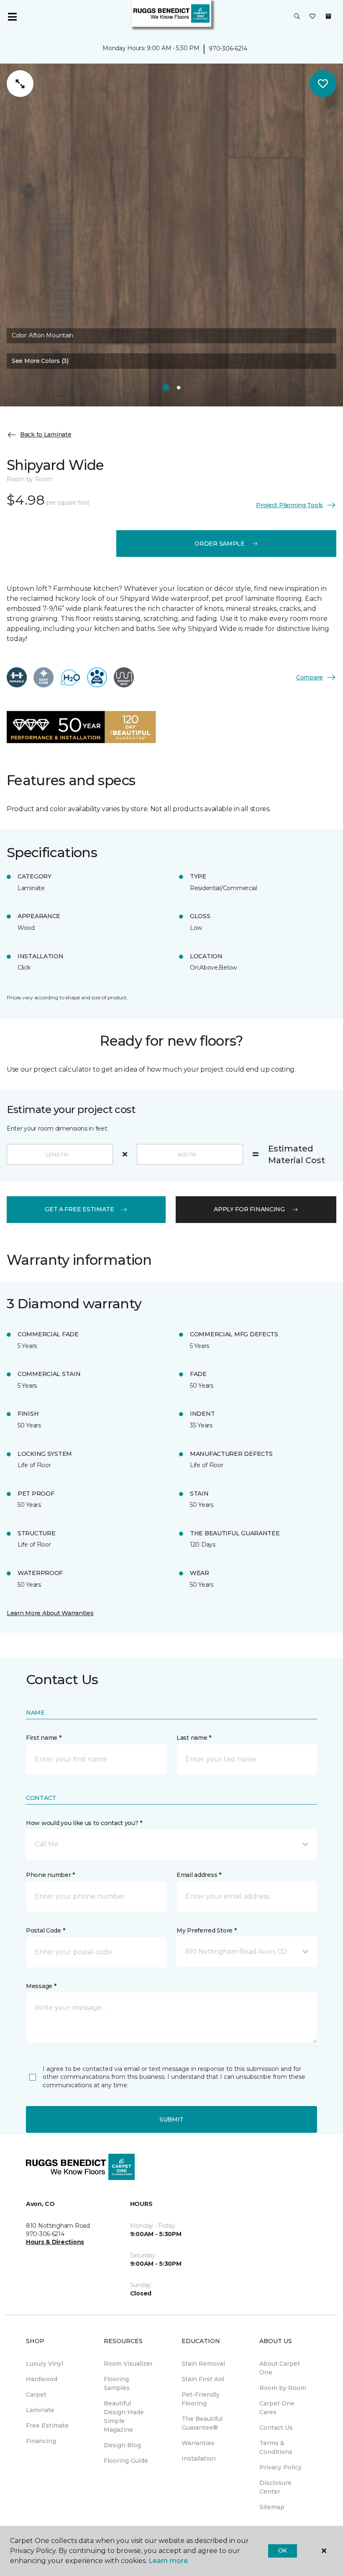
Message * (41, 1986)
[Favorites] (312, 17)
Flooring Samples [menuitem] (117, 2383)
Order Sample (220, 544)
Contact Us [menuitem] (276, 2428)
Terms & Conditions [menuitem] (276, 2447)
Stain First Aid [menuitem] (203, 2379)
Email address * (199, 1875)
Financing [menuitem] (41, 2441)
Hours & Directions (55, 2242)
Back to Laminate (46, 434)
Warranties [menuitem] (198, 2443)
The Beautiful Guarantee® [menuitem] (202, 2423)
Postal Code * (45, 1930)
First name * (44, 1738)
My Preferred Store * (206, 1930)
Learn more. (169, 2561)
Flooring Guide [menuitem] (126, 2461)
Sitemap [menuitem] (272, 2507)
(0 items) (328, 16)
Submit (171, 2119)
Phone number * (50, 1875)
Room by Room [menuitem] (283, 2388)
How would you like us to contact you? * (84, 1823)
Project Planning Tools (289, 505)
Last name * (194, 1738)
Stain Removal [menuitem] (203, 2364)
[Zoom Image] (20, 84)
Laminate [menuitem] (40, 2410)
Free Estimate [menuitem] (47, 2425)
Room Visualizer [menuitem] (128, 2364)
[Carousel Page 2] (179, 388)
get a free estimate (79, 1209)
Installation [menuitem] (199, 2459)
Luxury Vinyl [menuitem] (45, 2364)
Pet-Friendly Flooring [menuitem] (201, 2399)
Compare (310, 677)
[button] (297, 17)
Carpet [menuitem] (36, 2395)
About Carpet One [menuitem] (280, 2368)
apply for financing (249, 1209)
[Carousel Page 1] (166, 388)
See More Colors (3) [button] (40, 361)
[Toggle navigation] (12, 17)
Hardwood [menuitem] (42, 2379)
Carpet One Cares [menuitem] (277, 2408)
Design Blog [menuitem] (122, 2445)
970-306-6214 (228, 49)
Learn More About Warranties (50, 1613)
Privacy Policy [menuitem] (280, 2467)
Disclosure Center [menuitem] (275, 2487)
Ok (283, 2550)
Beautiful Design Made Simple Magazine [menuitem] (124, 2416)
